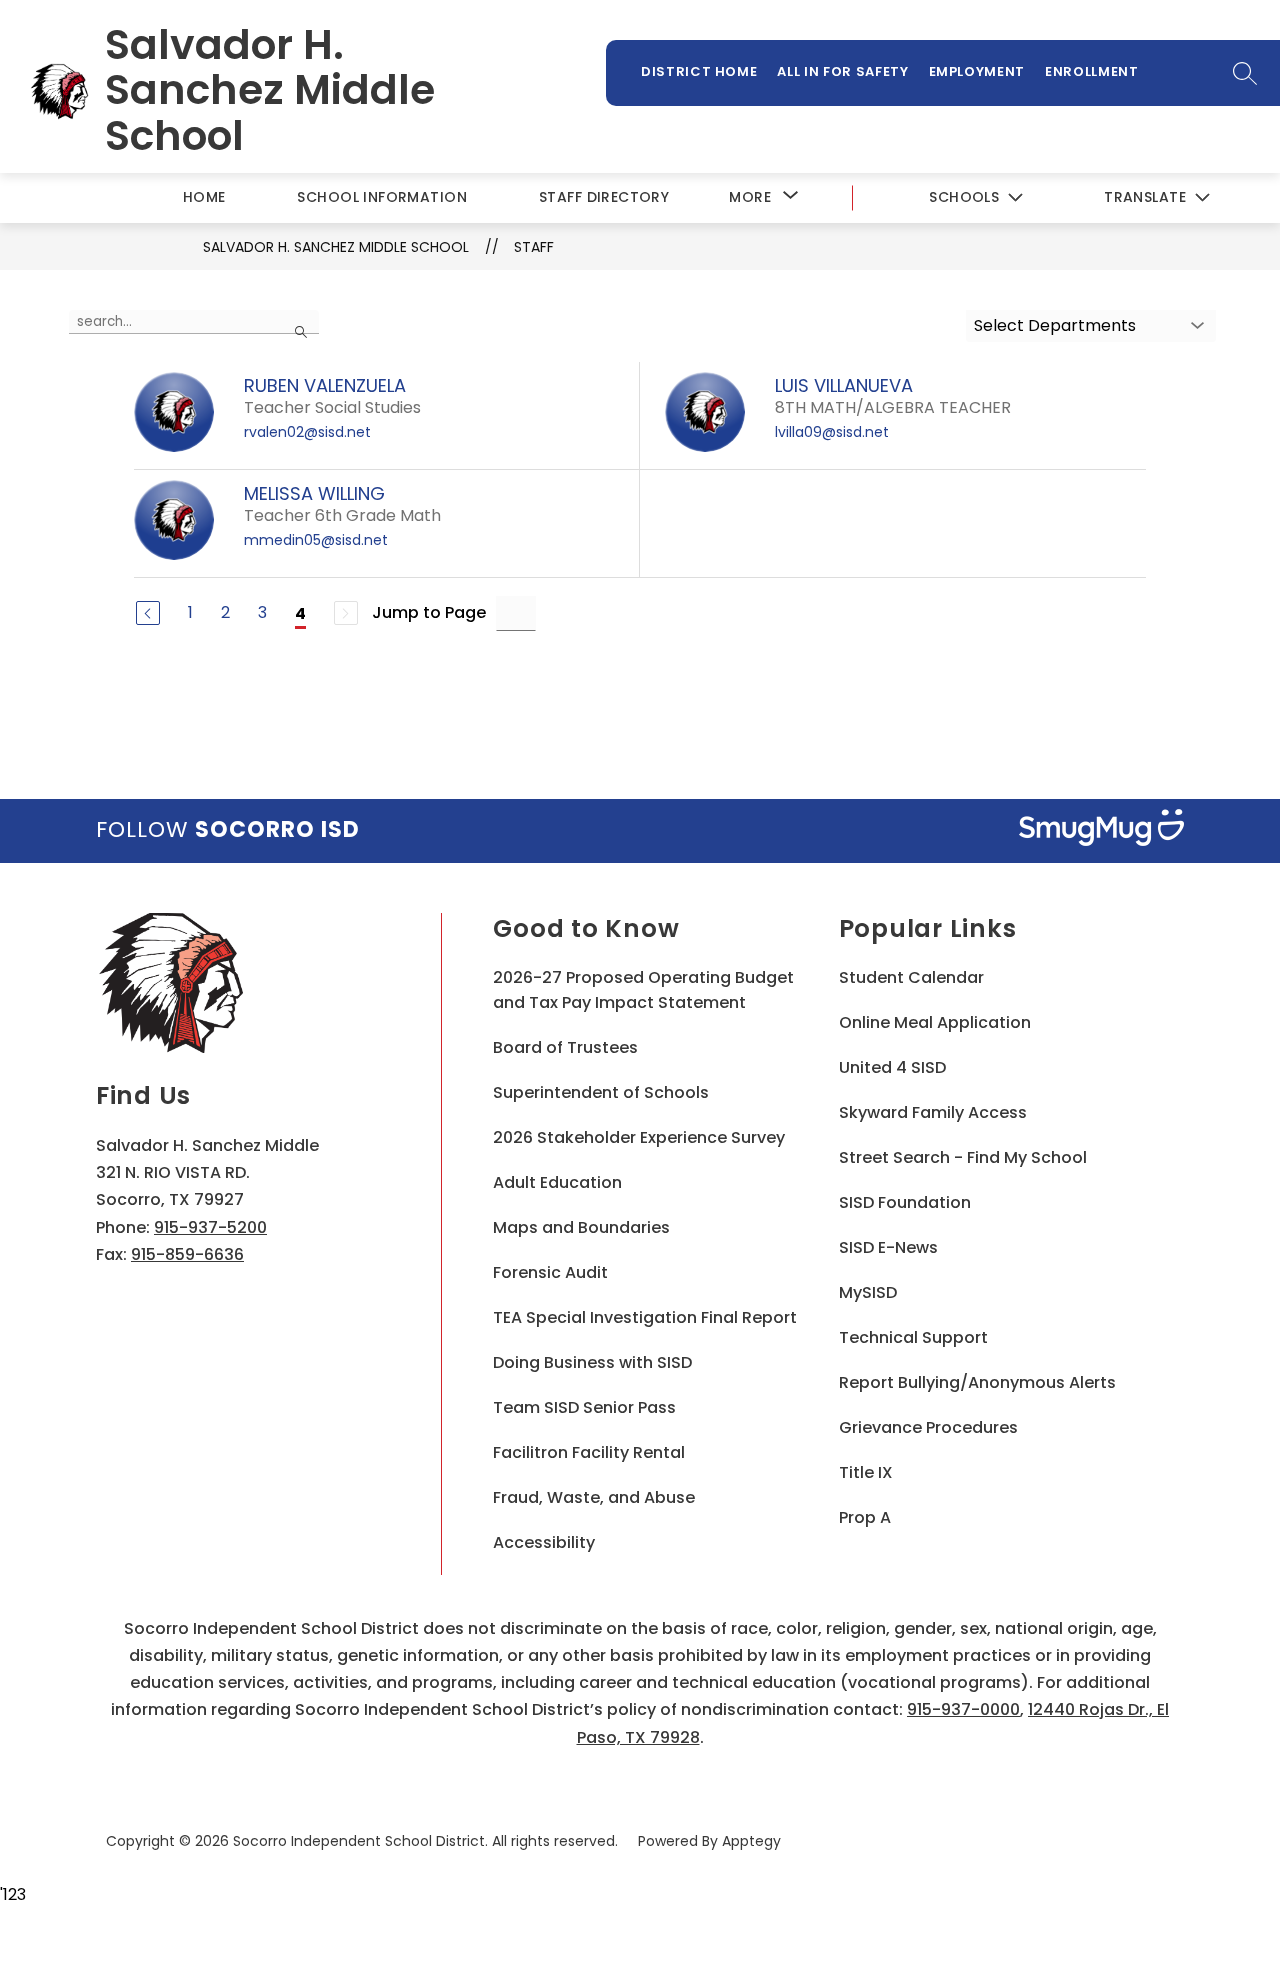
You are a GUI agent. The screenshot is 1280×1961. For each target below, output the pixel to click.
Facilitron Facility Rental (589, 1452)
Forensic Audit (550, 1272)
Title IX (866, 1472)
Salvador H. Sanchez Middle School (336, 247)
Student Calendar (911, 977)
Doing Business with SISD (592, 1362)
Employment (977, 71)
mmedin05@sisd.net (316, 540)
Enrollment (1092, 71)
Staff (534, 247)
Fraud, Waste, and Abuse (594, 1497)
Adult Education (557, 1182)
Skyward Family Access (933, 1112)
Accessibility (544, 1542)
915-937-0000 (963, 1709)
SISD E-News (888, 1247)
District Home (699, 71)
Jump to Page (429, 612)
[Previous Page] (148, 613)
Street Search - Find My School (963, 1157)
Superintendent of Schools (601, 1092)
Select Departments (1055, 325)
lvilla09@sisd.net (832, 432)
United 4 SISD (892, 1067)
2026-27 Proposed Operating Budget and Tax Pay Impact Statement (643, 990)
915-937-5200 (210, 1227)
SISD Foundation (905, 1202)
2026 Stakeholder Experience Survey (639, 1137)
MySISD (868, 1292)
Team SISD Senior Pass (584, 1407)
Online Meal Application (935, 1022)
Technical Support (913, 1337)
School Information (382, 197)
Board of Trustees (565, 1047)
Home (204, 197)
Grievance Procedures (928, 1427)
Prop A (865, 1517)
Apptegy (751, 1841)
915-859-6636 (187, 1254)
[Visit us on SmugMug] (1101, 831)
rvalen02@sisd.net (307, 432)
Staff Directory (604, 197)
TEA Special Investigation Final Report (645, 1317)
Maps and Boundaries (581, 1227)
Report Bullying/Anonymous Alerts (977, 1382)
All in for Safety (842, 71)
